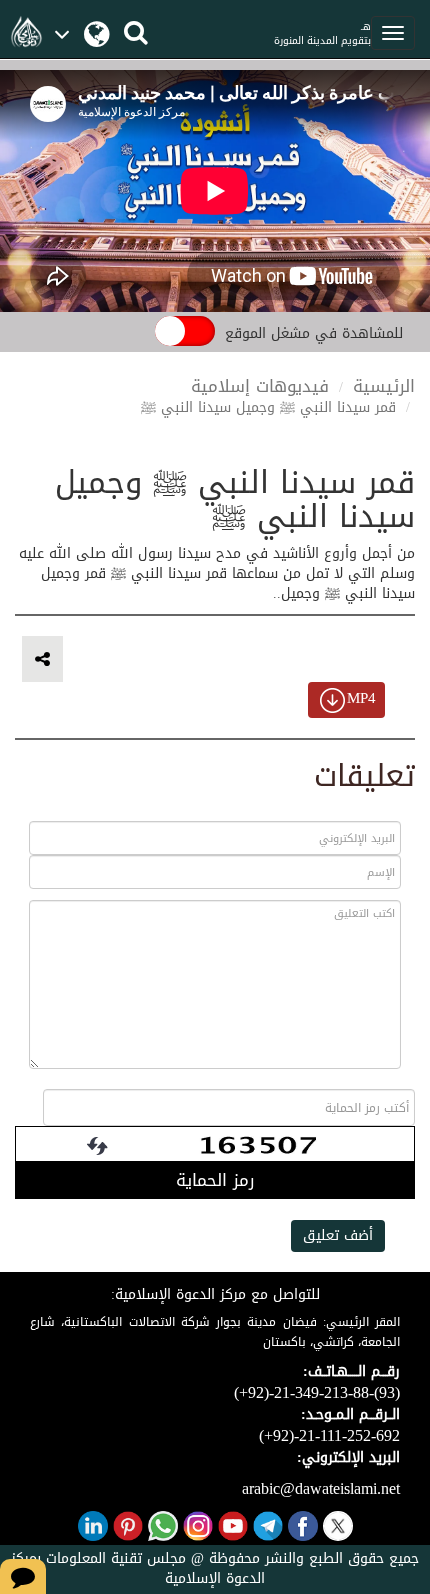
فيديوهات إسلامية (260, 386)
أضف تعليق (338, 1235)
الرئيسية (384, 386)
